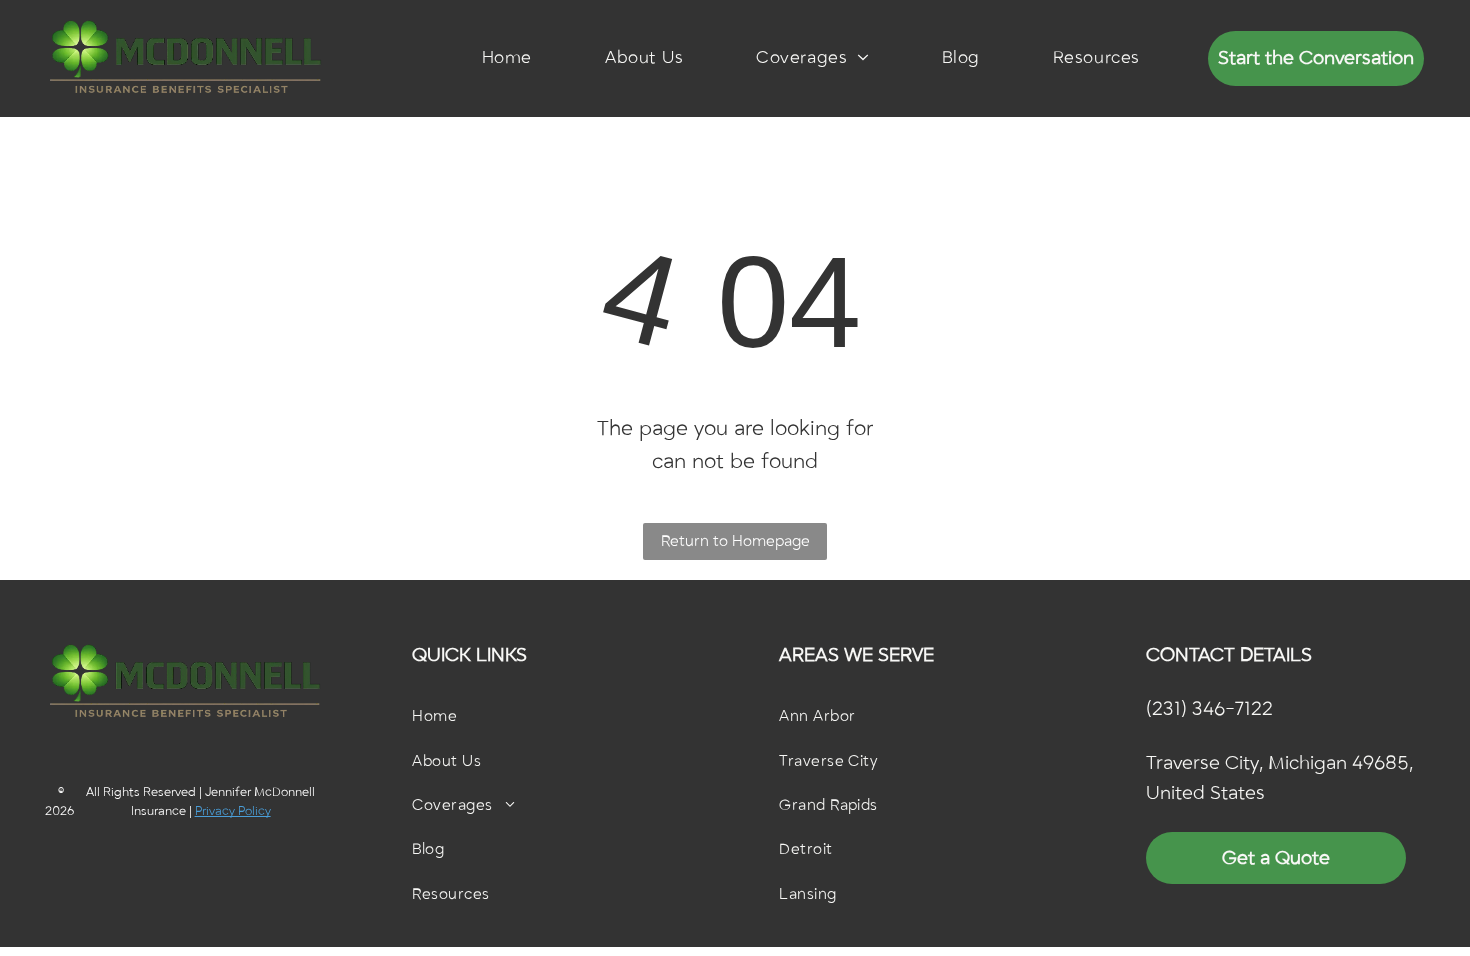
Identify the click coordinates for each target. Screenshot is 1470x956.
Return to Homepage (735, 541)
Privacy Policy (233, 811)
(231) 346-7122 (1209, 709)
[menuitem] (507, 58)
